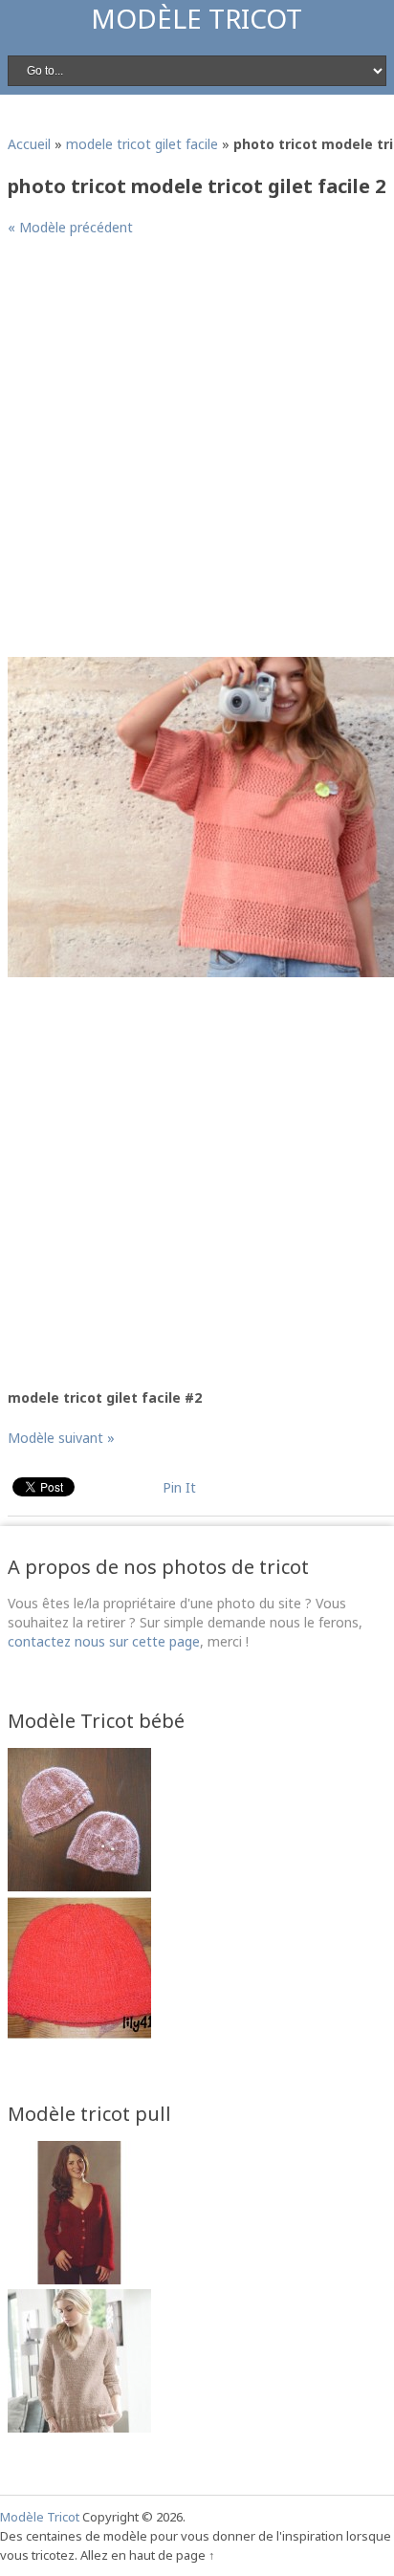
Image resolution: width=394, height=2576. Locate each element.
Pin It (179, 1487)
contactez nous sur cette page (104, 1641)
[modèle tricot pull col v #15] (79, 2279)
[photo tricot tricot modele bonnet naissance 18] (79, 1886)
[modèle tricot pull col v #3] (79, 2427)
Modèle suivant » (61, 1438)
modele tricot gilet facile (142, 144)
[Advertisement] (197, 454)
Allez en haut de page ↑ (148, 2555)
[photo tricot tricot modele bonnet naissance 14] (79, 2034)
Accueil (29, 144)
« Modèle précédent (70, 227)
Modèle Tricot (197, 18)
